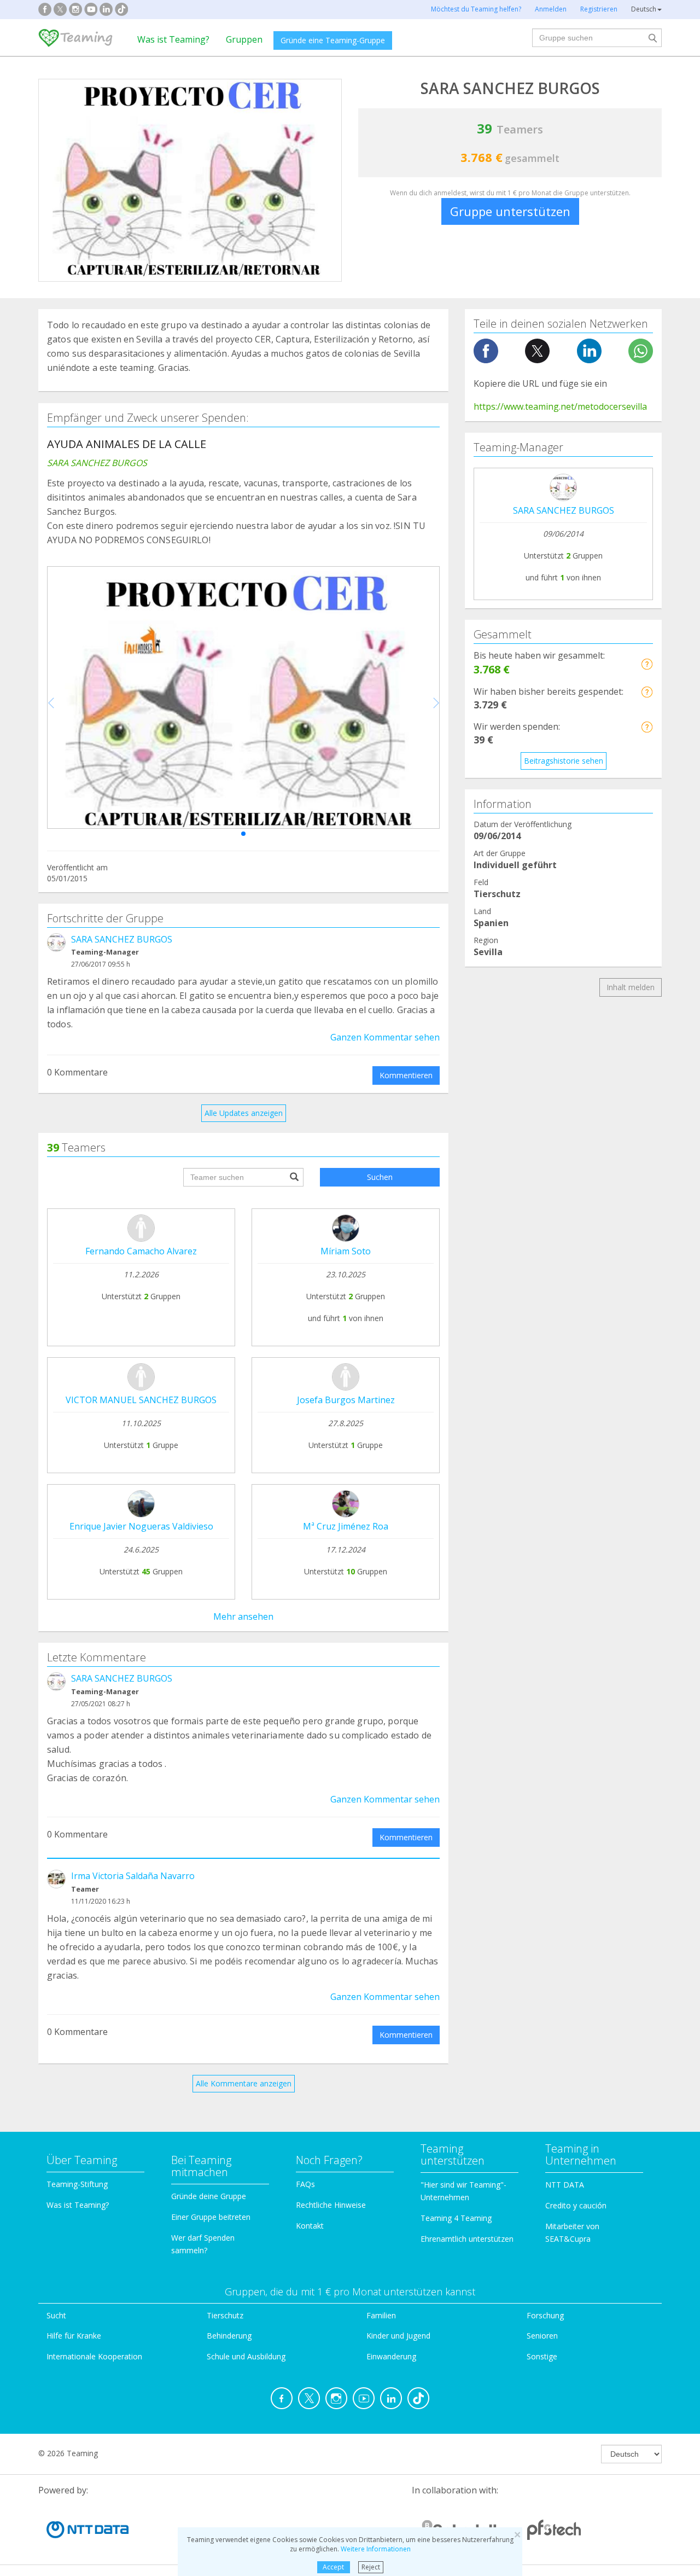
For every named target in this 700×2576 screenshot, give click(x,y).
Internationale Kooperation (94, 2356)
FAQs (305, 2184)
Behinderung (229, 2336)
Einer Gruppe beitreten (211, 2217)
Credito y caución (576, 2205)
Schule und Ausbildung (246, 2356)
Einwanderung (391, 2356)
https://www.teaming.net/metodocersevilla (560, 406)
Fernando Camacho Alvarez (141, 1251)
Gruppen (244, 39)
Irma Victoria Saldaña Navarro (133, 1876)
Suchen (380, 1177)
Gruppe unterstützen (510, 211)
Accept (333, 2567)
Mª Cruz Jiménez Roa (346, 1526)
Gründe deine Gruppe (209, 2196)
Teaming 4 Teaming (456, 2218)
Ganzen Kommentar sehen (385, 1037)
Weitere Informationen (376, 2549)
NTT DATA (565, 2185)
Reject (371, 2567)
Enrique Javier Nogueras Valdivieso (141, 1526)
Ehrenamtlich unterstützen (467, 2239)
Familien (381, 2315)
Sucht (56, 2315)
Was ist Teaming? (173, 39)
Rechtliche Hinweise (331, 2205)
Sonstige (542, 2356)
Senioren (542, 2336)
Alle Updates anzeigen (244, 1113)
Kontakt (310, 2226)
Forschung (545, 2315)
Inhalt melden (631, 987)
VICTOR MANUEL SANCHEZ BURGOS (141, 1400)
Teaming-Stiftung (77, 2184)
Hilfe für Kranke (74, 2336)
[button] (243, 834)
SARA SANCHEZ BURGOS (122, 939)
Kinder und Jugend (398, 2336)
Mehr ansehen (243, 1616)
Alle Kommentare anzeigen (244, 2083)
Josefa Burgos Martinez (346, 1400)
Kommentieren (406, 1075)
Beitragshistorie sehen (564, 761)
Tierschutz (225, 2315)
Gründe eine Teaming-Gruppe (333, 40)
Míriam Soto (346, 1251)
